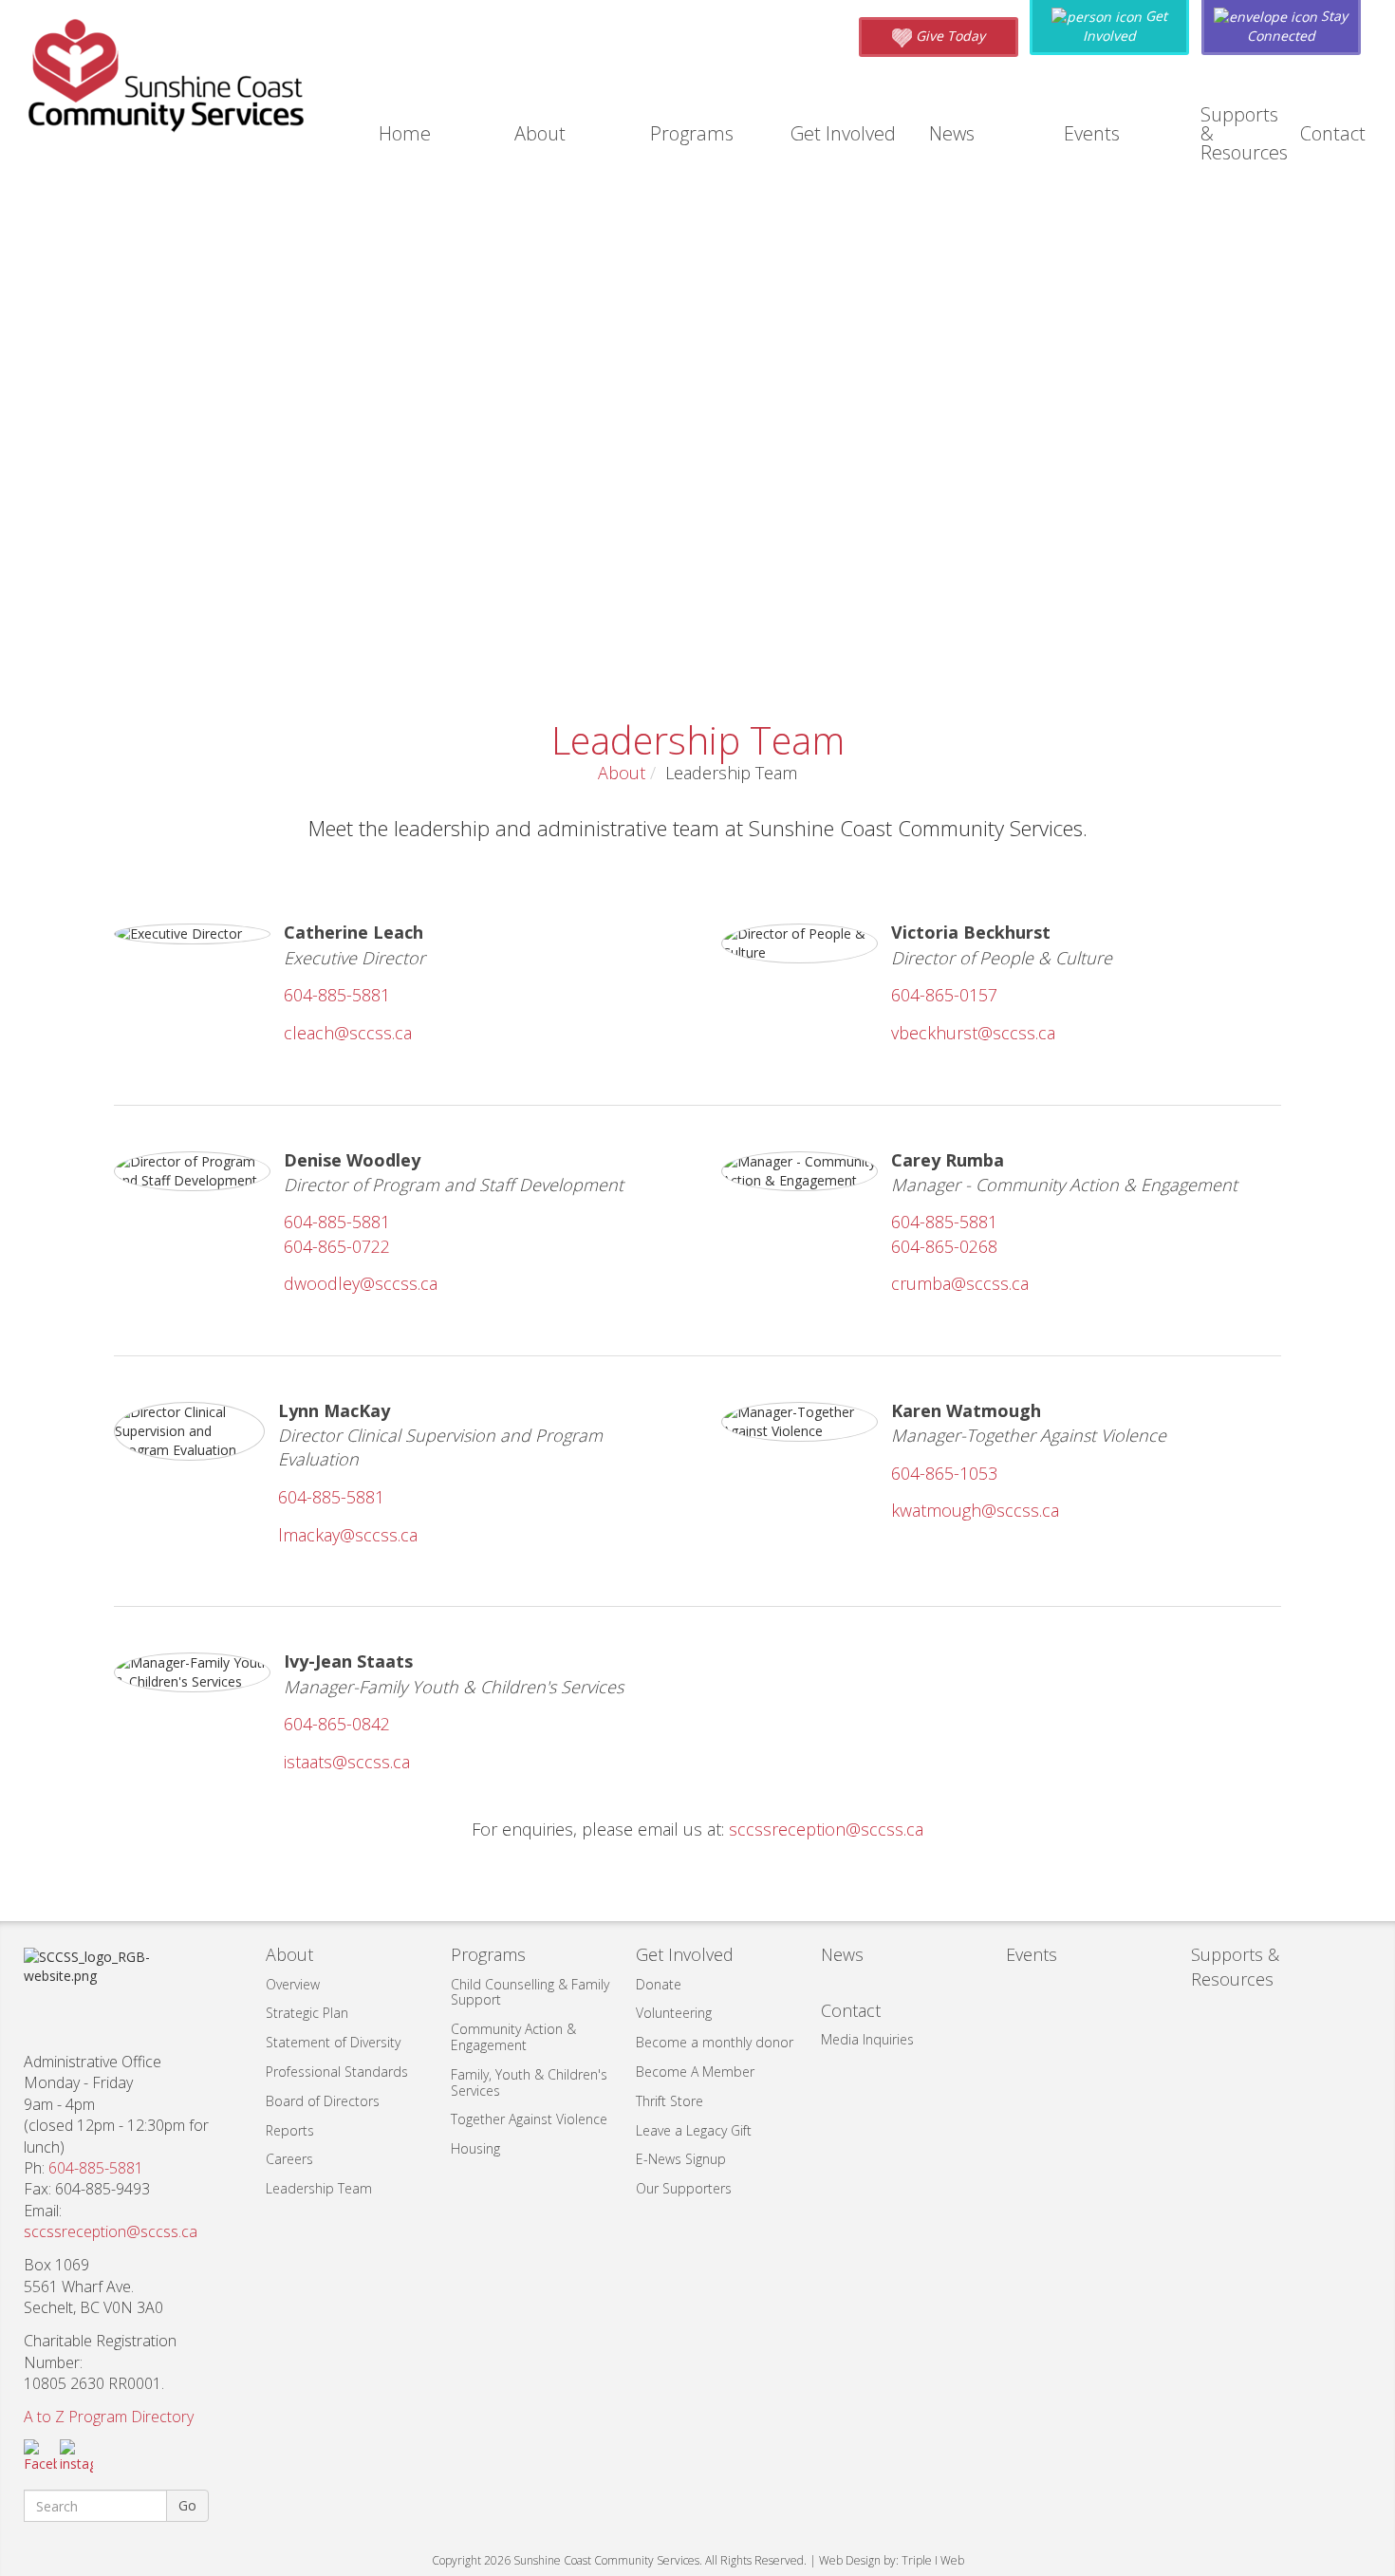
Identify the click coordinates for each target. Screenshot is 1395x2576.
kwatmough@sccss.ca (975, 1510)
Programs (692, 133)
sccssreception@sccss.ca (826, 1829)
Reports (290, 2130)
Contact (1333, 133)
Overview (293, 1984)
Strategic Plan (307, 2013)
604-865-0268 (944, 1246)
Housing (475, 2148)
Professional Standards (337, 2072)
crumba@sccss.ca (960, 1283)
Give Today (949, 36)
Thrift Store (670, 2101)
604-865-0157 (944, 995)
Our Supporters (684, 2188)
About (540, 133)
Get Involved (843, 133)
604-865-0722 (337, 1246)
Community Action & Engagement (513, 2037)
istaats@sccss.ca (347, 1762)
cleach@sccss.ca (348, 1033)
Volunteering (674, 2013)
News (952, 133)
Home (405, 133)
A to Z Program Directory (109, 2417)
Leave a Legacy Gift (694, 2130)
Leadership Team (319, 2188)
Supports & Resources (1244, 133)
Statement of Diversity (333, 2042)
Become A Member (695, 2072)
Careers (289, 2159)
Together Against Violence (529, 2119)
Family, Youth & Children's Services (529, 2082)
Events (1092, 133)
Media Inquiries (867, 2039)
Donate (659, 1984)
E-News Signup (681, 2159)
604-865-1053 (944, 1473)
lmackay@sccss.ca (348, 1535)
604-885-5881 (337, 995)
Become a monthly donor (715, 2042)
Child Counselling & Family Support (530, 1992)
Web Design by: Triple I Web (892, 2560)
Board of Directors (323, 2101)
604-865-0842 (337, 1724)
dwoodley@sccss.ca (361, 1283)
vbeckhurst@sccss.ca (973, 1033)
